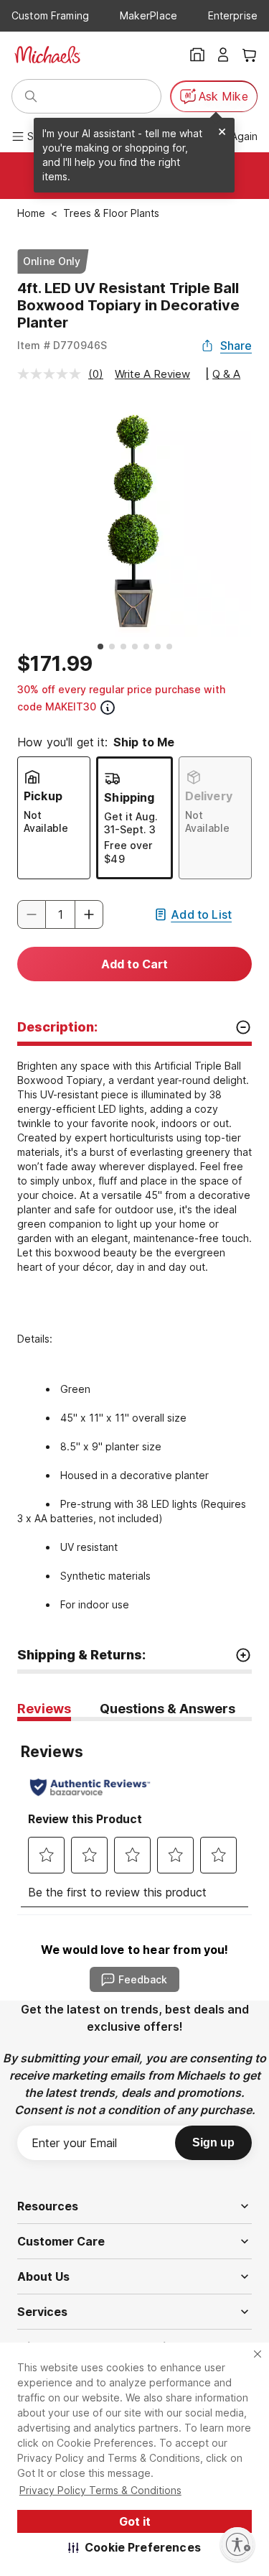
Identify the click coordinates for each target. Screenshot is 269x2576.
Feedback (143, 1979)
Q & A (226, 374)
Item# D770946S (62, 345)
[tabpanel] (134, 1818)
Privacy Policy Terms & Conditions (100, 2490)
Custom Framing (50, 15)
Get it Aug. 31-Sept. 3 (131, 823)
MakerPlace (148, 15)
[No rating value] (53, 374)
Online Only (52, 261)
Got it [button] (135, 2521)
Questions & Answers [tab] (167, 1709)
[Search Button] (31, 96)
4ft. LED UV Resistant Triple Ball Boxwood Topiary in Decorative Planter (128, 305)
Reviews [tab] (44, 1709)
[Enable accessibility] (237, 2544)
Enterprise (233, 15)
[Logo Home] (47, 55)
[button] (134, 2547)
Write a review (152, 374)
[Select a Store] (197, 55)
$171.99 (55, 664)
